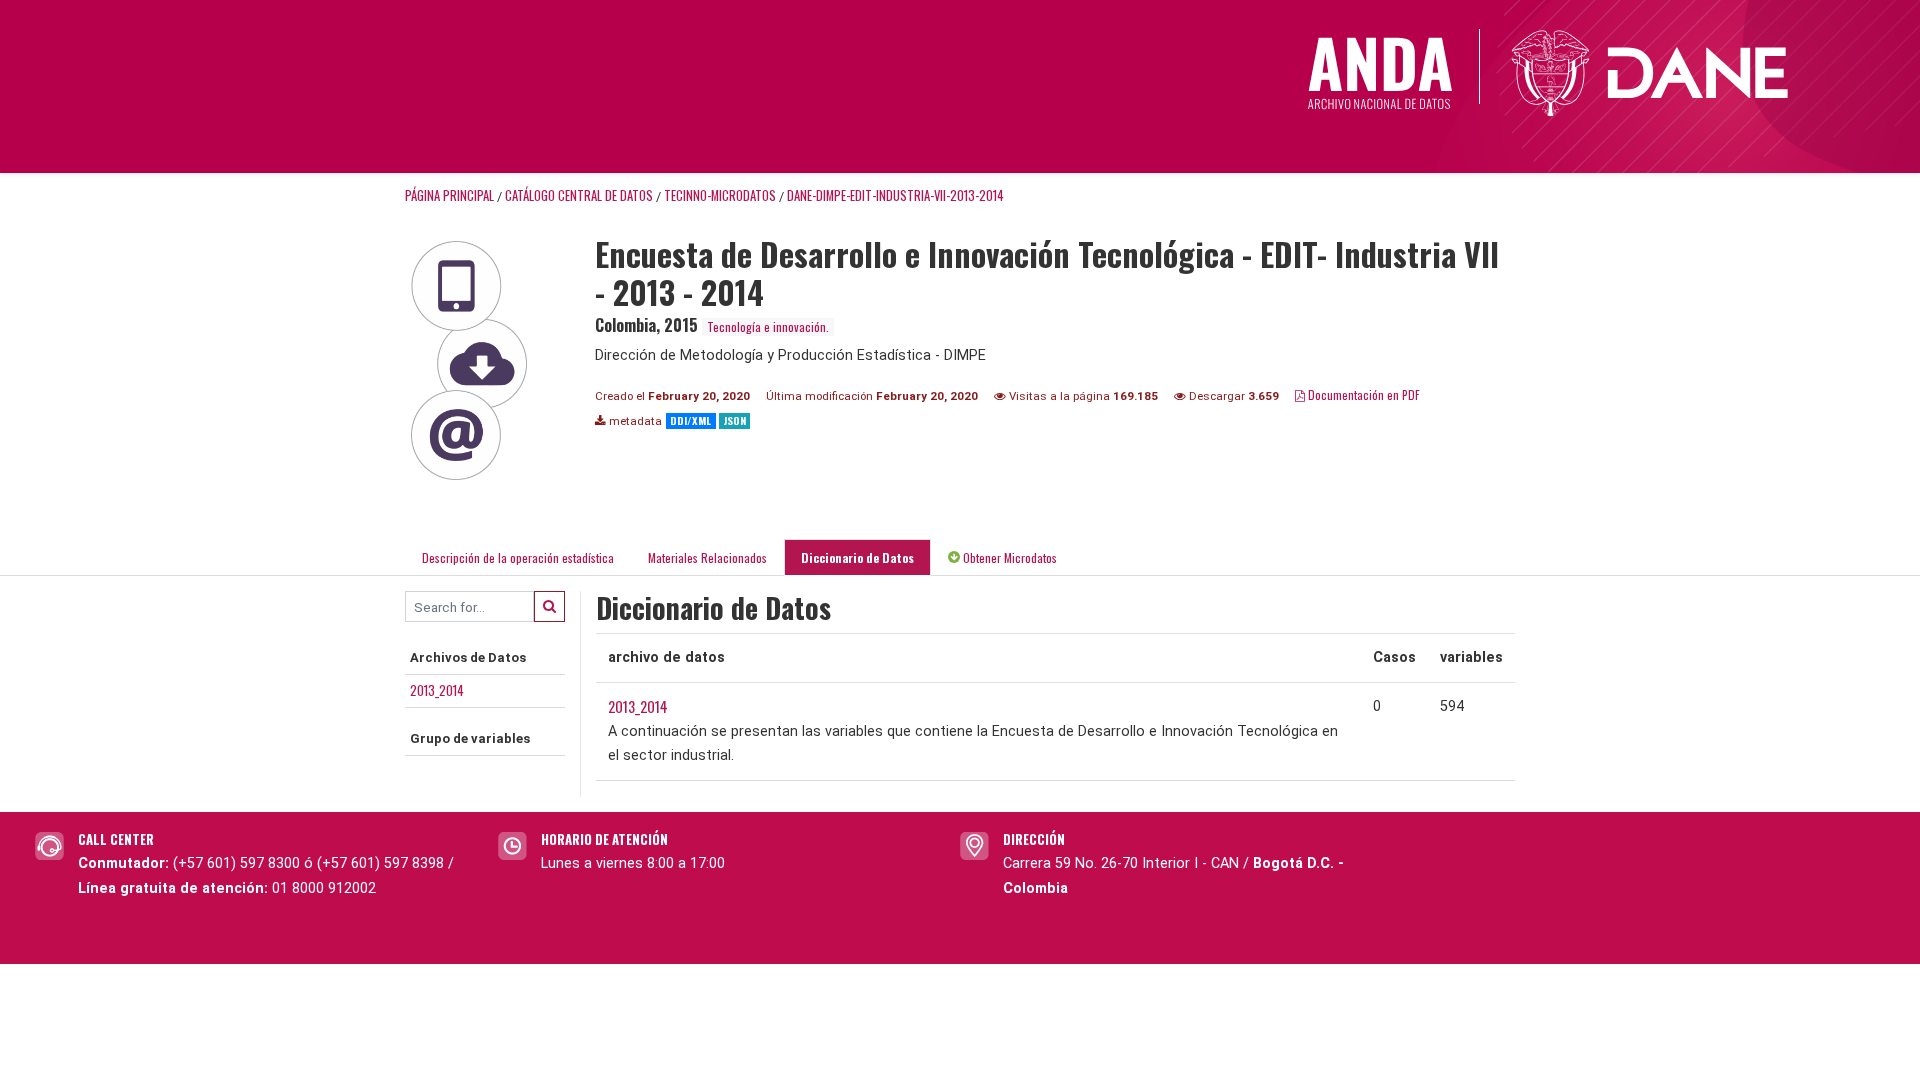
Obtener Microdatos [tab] (1008, 557)
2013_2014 (437, 690)
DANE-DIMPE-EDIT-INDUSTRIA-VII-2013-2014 (895, 195)
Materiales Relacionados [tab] (707, 557)
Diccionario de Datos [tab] (857, 557)
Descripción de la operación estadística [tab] (518, 557)
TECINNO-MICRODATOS (720, 195)
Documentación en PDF (1362, 394)
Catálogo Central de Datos (579, 195)
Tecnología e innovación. (768, 326)
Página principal (449, 195)
